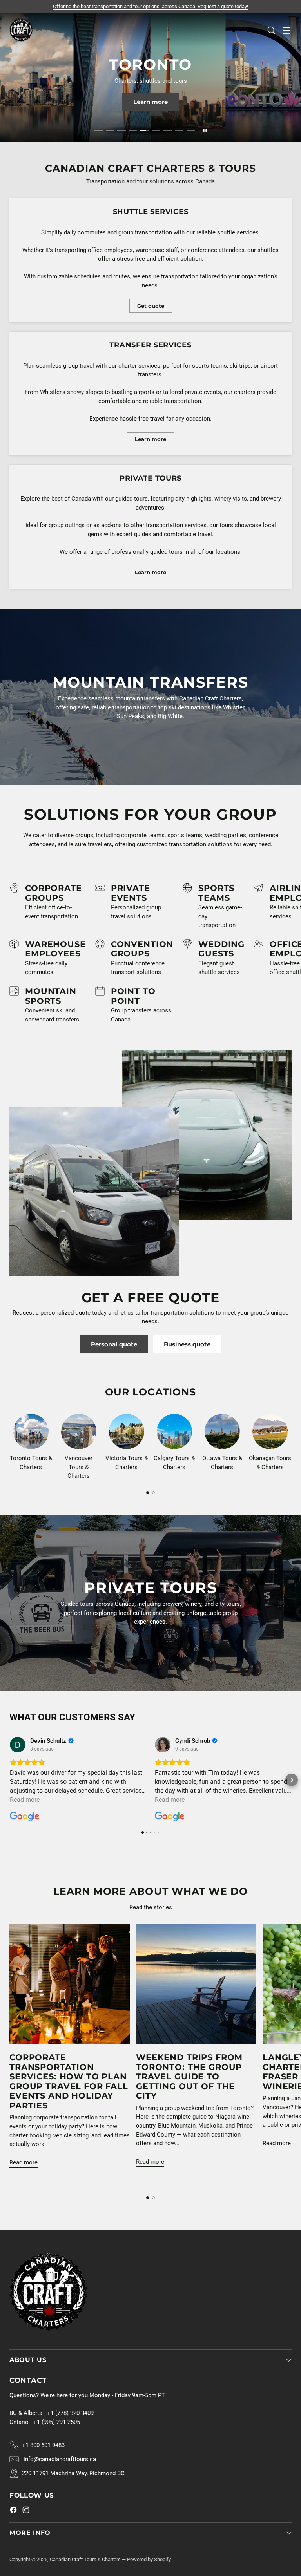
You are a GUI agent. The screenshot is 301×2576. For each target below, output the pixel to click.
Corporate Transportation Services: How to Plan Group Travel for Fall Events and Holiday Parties (69, 2081)
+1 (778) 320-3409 (70, 2413)
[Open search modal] (271, 30)
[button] (9, 1780)
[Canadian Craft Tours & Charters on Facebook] (13, 2511)
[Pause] (205, 131)
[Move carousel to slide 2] (110, 131)
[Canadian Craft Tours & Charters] (21, 30)
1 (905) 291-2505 (58, 2422)
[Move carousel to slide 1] (98, 131)
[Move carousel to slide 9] (191, 131)
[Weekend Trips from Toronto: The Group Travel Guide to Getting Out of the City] (196, 1984)
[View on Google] (18, 1745)
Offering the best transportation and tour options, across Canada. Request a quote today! (150, 6)
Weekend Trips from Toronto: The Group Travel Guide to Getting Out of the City (189, 2076)
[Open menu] (287, 30)
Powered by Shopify (149, 2559)
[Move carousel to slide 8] (180, 131)
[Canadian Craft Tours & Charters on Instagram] (26, 2511)
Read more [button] (25, 1800)
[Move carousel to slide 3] (121, 131)
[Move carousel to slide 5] (145, 131)
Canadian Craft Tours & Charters (85, 2559)
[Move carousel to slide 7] (168, 131)
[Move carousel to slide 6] (156, 131)
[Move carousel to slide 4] (133, 131)
